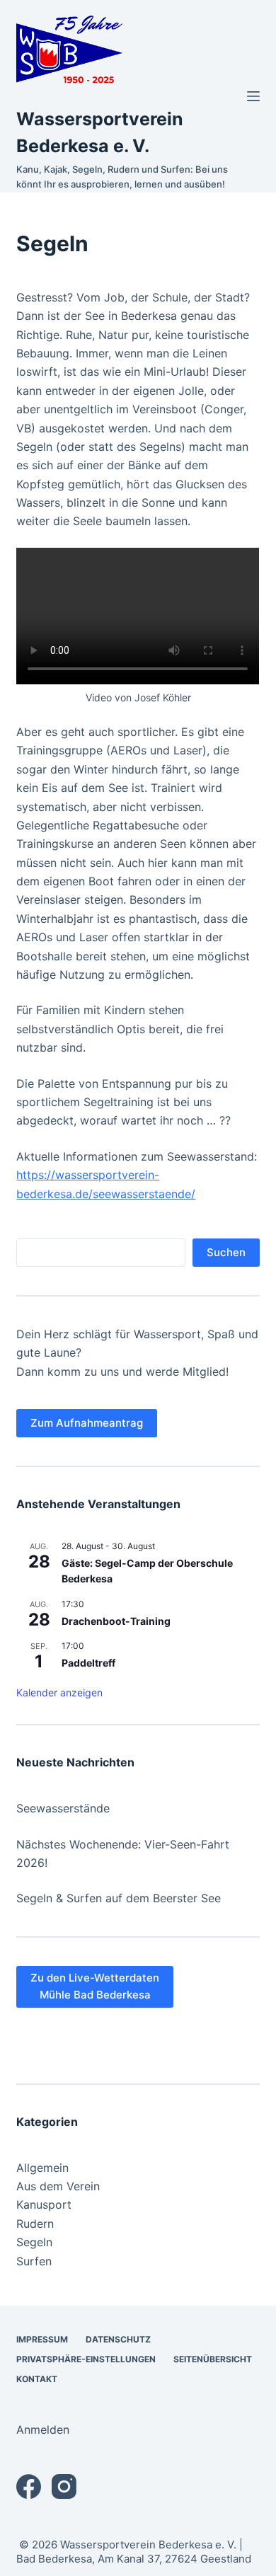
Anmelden (43, 2430)
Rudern (35, 2224)
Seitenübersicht (213, 2359)
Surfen (34, 2261)
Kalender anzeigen (59, 1692)
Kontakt (37, 2379)
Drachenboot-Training (116, 1621)
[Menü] (253, 96)
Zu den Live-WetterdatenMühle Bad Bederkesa (95, 1986)
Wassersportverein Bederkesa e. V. (148, 2545)
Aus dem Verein (58, 2186)
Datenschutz (118, 2339)
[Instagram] (64, 2486)
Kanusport (44, 2204)
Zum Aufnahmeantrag (87, 1423)
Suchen (226, 1252)
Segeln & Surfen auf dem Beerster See (119, 1898)
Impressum (42, 2339)
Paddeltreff (88, 1663)
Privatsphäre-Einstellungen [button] (86, 2359)
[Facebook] (29, 2486)
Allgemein (42, 2168)
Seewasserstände (63, 1808)
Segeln (34, 2242)
